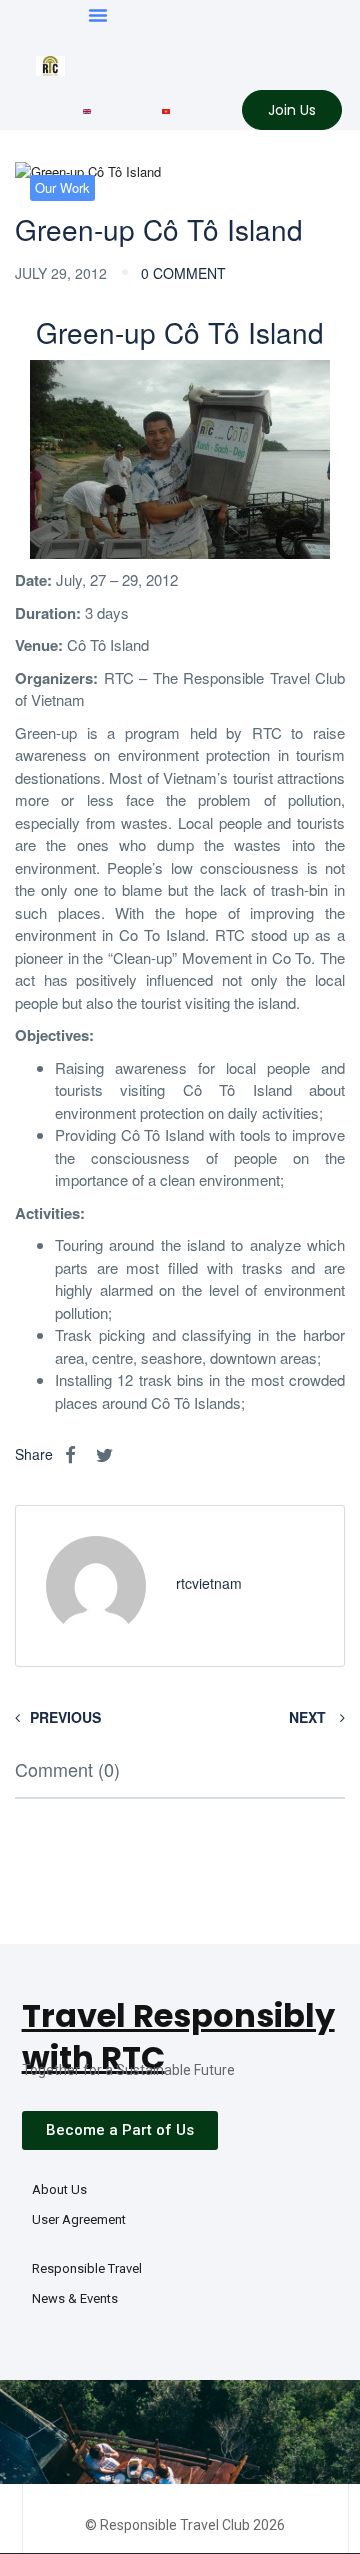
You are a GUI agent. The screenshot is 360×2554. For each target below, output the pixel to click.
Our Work (62, 187)
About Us (59, 2189)
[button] (98, 15)
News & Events (75, 2298)
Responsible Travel (87, 2268)
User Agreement (79, 2219)
